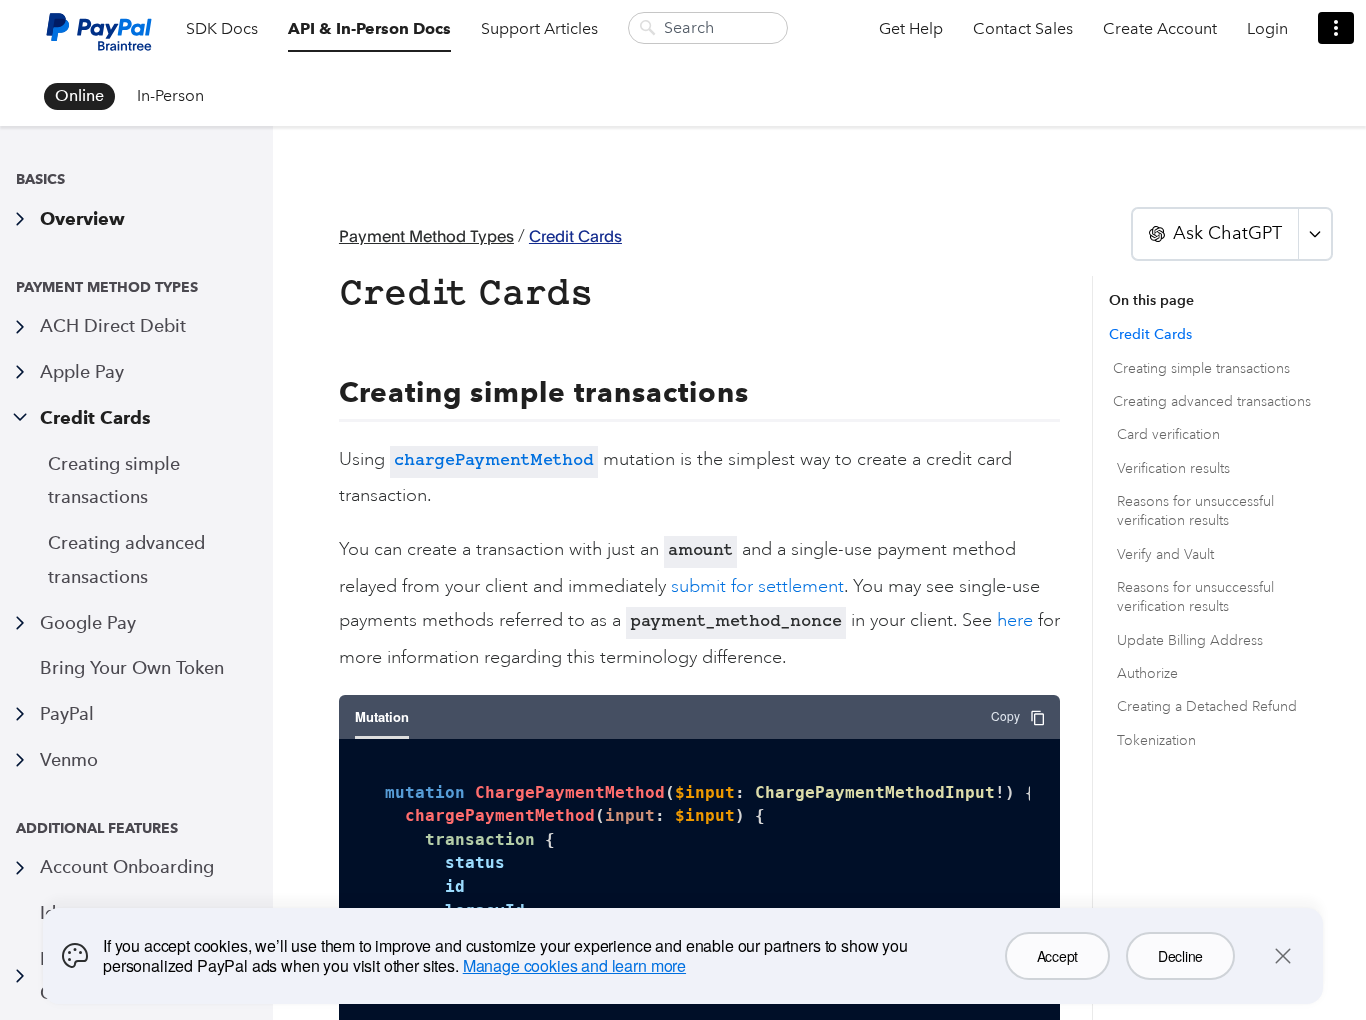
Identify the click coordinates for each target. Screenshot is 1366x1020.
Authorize (1147, 673)
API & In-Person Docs (369, 28)
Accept (1057, 956)
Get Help (911, 28)
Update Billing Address (1190, 640)
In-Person (170, 95)
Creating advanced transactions (126, 559)
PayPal (67, 713)
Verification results (1173, 468)
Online (79, 95)
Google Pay (88, 622)
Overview (82, 218)
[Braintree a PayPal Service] (99, 39)
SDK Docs (222, 28)
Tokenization (1156, 740)
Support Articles (539, 28)
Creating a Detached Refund (1207, 706)
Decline (1180, 956)
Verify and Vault (1165, 554)
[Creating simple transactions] (328, 393)
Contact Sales (1023, 28)
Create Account (1160, 28)
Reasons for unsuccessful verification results (1195, 511)
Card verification (1168, 434)
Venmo (69, 759)
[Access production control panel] (1336, 28)
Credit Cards (95, 417)
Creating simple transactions (114, 480)
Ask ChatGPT (1227, 233)
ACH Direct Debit (113, 325)
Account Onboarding (127, 866)
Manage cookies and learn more (574, 965)
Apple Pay (82, 371)
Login (1267, 28)
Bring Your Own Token (132, 667)
